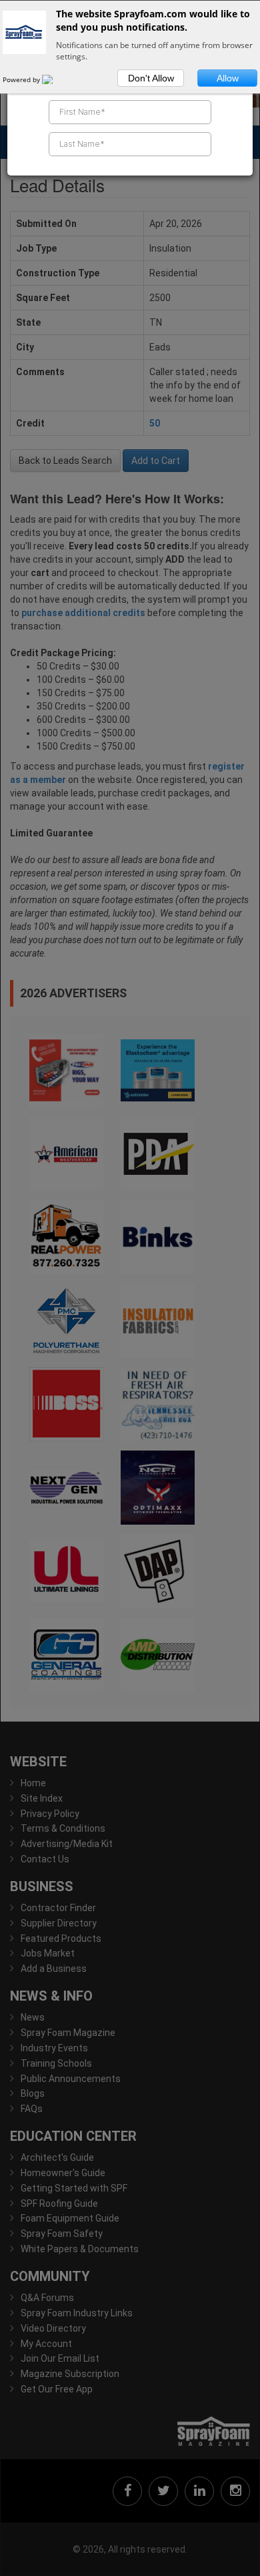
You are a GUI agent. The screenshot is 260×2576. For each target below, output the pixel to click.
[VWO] (55, 79)
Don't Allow (151, 78)
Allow (228, 78)
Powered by (22, 79)
